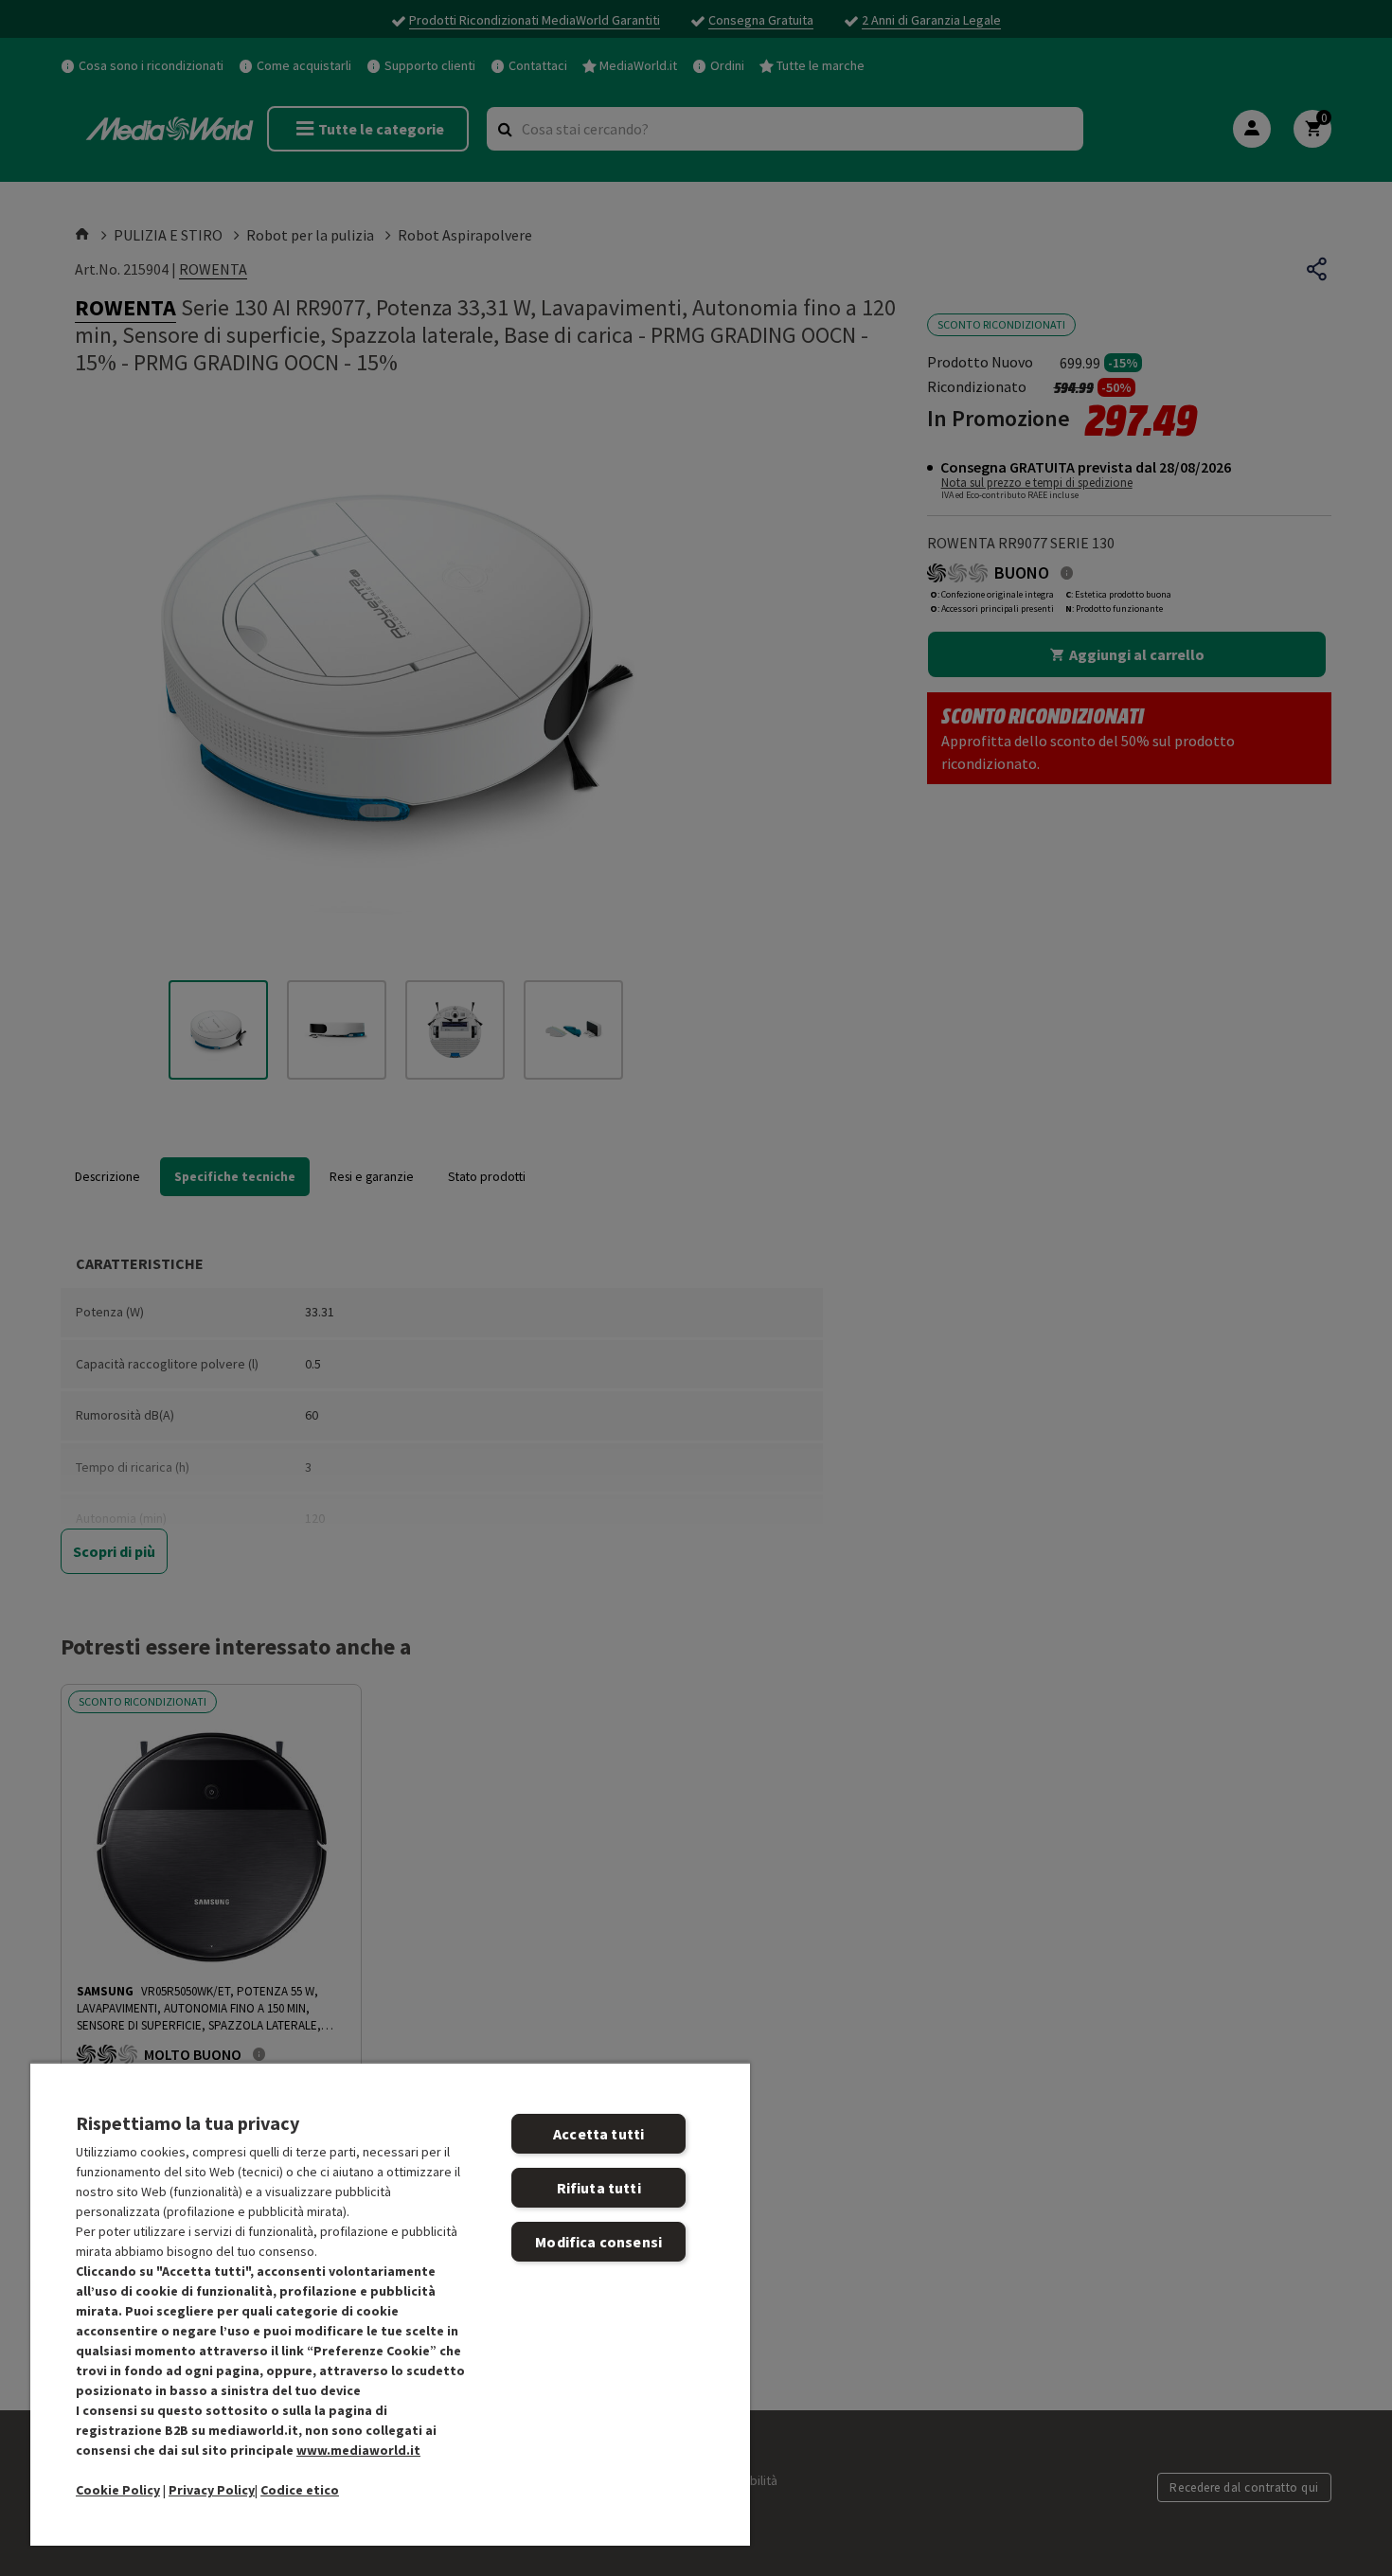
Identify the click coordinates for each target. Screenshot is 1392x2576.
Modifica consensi (598, 2242)
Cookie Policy (118, 2490)
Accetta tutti (598, 2134)
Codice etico (300, 2490)
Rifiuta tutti (599, 2188)
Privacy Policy (212, 2490)
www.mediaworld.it (358, 2450)
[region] (390, 2304)
